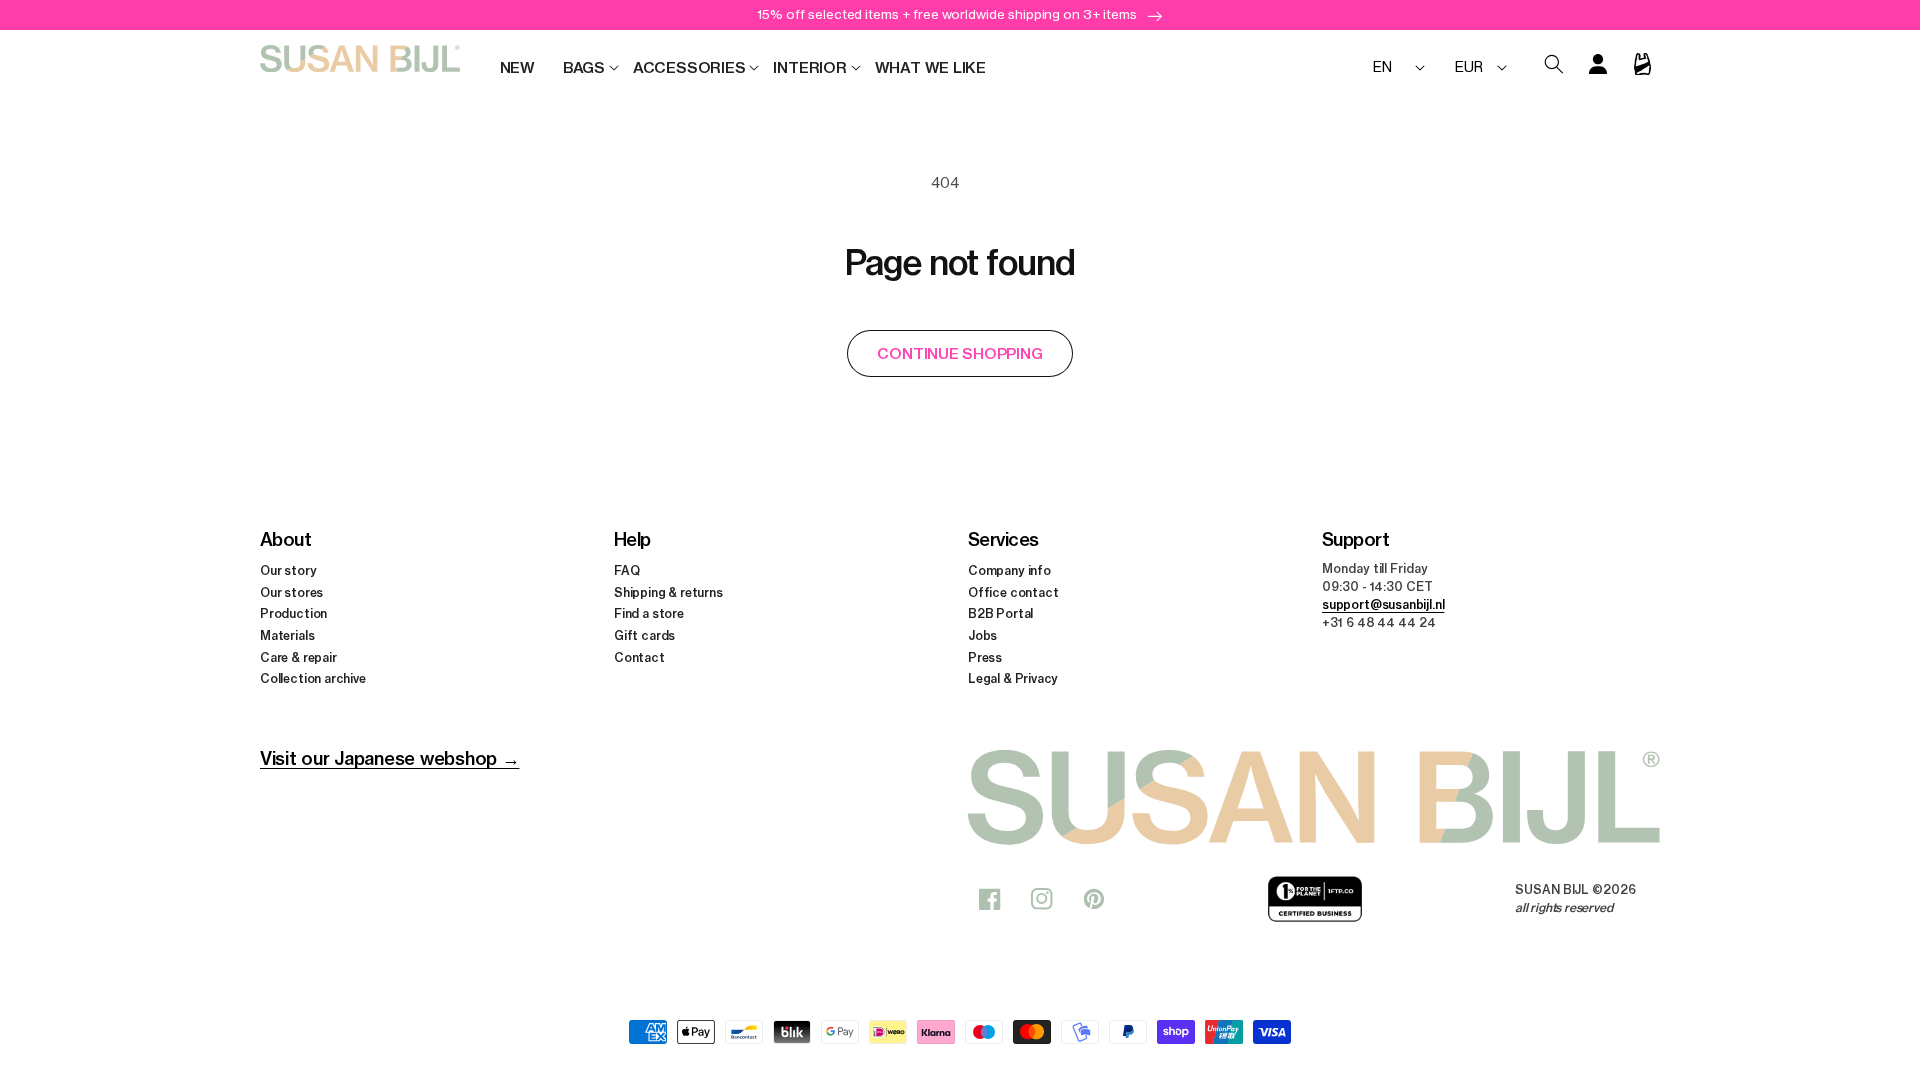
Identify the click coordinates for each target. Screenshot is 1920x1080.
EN (1382, 66)
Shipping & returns (668, 592)
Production (293, 613)
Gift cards (644, 635)
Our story (288, 570)
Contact (639, 657)
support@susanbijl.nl (1383, 604)
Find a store (649, 613)
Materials (287, 635)
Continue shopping (959, 353)
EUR (1468, 66)
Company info (1009, 570)
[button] (584, 68)
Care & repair (298, 657)
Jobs (982, 635)
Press (985, 657)
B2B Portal (1000, 613)
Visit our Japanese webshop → (389, 758)
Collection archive (313, 678)
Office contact (1013, 592)
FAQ (626, 570)
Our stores (291, 592)
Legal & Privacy (1013, 678)
